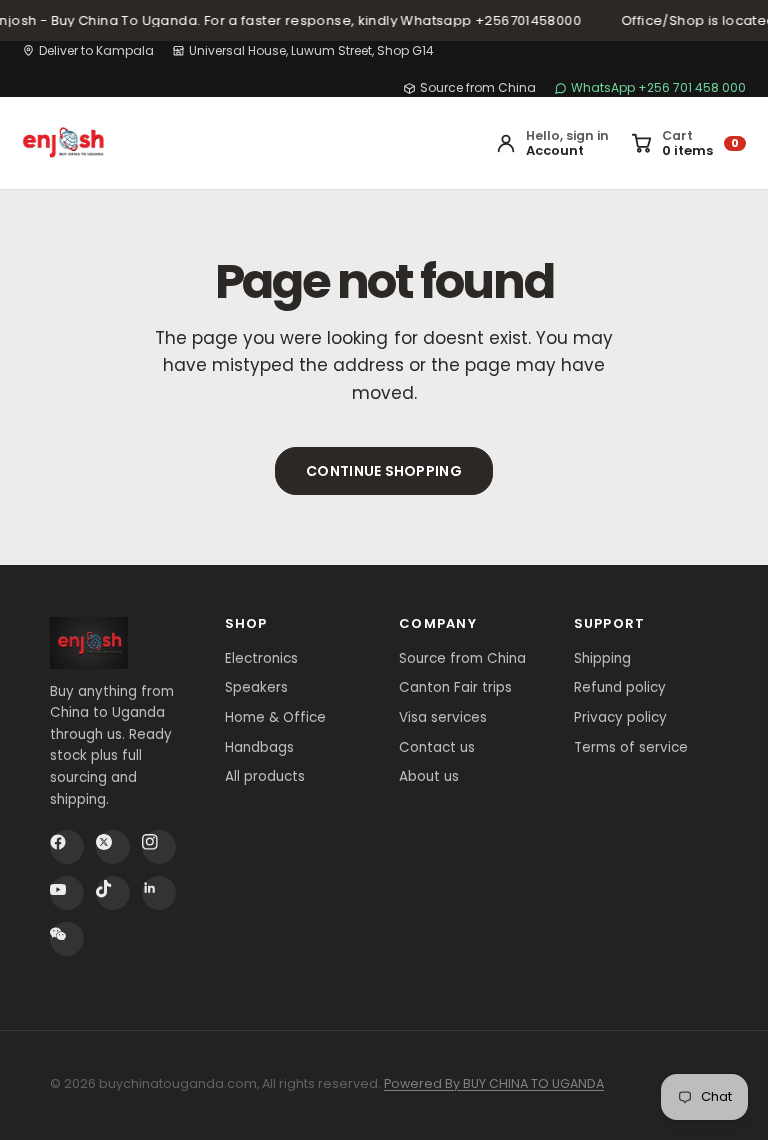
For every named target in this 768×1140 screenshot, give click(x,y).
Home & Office (275, 717)
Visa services (443, 717)
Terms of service (631, 747)
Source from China (478, 87)
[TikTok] (113, 893)
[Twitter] (113, 847)
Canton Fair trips (455, 687)
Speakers (256, 687)
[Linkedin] (159, 893)
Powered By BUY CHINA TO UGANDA (494, 1083)
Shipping (602, 658)
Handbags (259, 747)
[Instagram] (159, 847)
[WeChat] (67, 939)
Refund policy (620, 687)
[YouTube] (67, 893)
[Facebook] (67, 847)
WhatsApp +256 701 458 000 (658, 87)
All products (265, 776)
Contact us (437, 747)
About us (429, 776)
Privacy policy (620, 717)
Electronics (261, 658)
